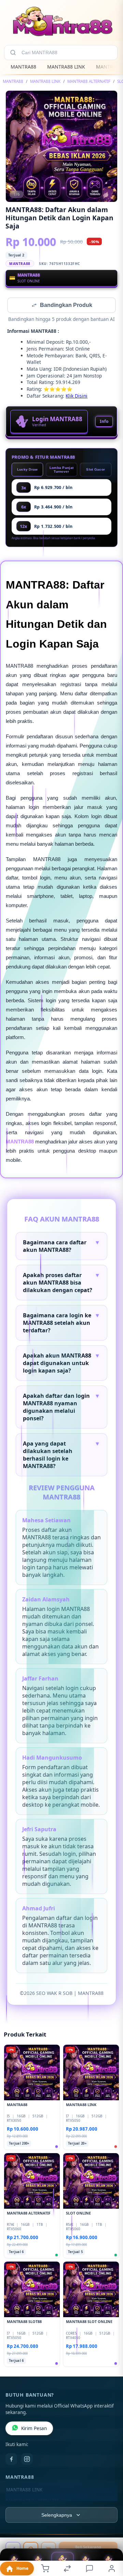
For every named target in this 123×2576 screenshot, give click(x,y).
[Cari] (13, 53)
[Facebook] (11, 2460)
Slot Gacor (95, 470)
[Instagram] (27, 2460)
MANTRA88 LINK (66, 67)
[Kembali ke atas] (110, 2530)
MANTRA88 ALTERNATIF (89, 81)
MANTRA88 (23, 67)
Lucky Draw (28, 470)
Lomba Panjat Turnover (62, 470)
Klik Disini (77, 396)
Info (104, 422)
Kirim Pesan (34, 2429)
